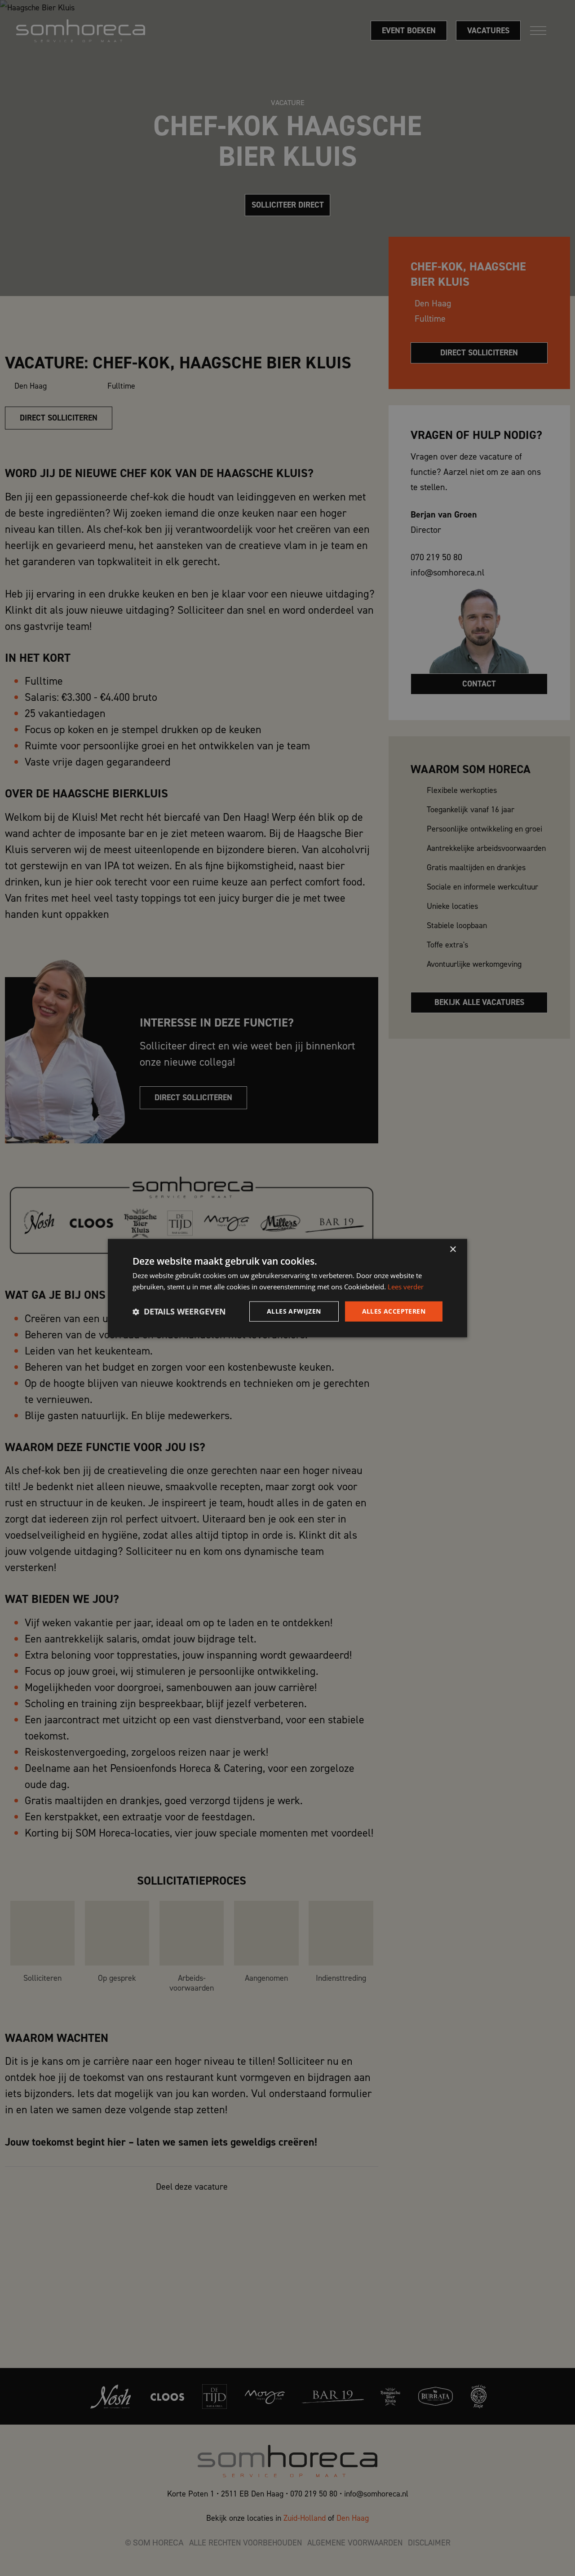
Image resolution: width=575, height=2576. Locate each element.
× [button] (453, 1250)
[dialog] (287, 1288)
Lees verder (406, 1287)
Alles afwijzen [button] (294, 1311)
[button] (179, 1311)
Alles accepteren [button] (394, 1311)
